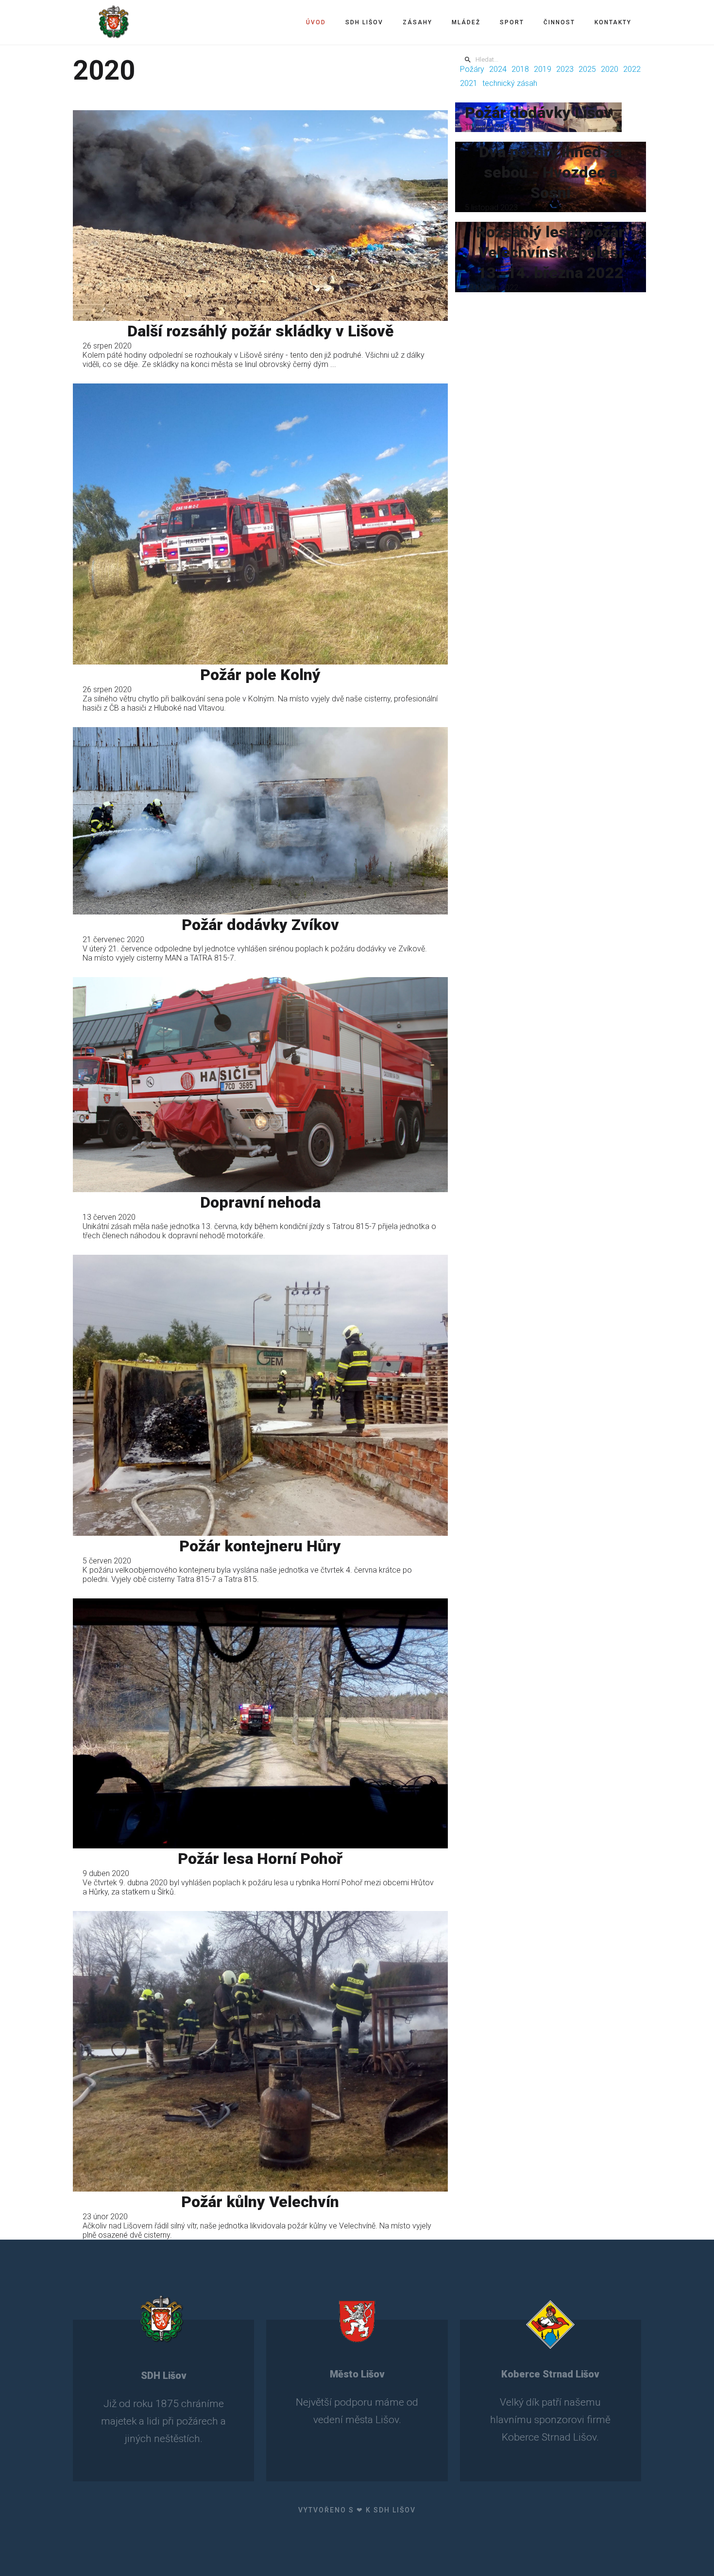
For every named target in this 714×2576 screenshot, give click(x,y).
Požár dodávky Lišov (538, 113)
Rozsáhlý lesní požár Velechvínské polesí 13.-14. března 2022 (550, 252)
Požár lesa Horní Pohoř (260, 1859)
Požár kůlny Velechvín (260, 2202)
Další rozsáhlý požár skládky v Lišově (260, 331)
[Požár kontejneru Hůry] (260, 1396)
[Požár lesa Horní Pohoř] (260, 1723)
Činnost (559, 22)
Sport (512, 22)
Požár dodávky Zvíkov (260, 925)
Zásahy (417, 22)
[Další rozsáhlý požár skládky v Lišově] (260, 215)
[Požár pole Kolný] (260, 524)
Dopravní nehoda (260, 1202)
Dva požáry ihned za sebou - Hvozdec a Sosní (550, 172)
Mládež (466, 22)
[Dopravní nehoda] (260, 1085)
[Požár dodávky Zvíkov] (260, 821)
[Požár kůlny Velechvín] (260, 2051)
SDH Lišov (364, 22)
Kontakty (613, 22)
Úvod (316, 22)
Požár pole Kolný (260, 675)
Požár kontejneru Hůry (260, 1546)
